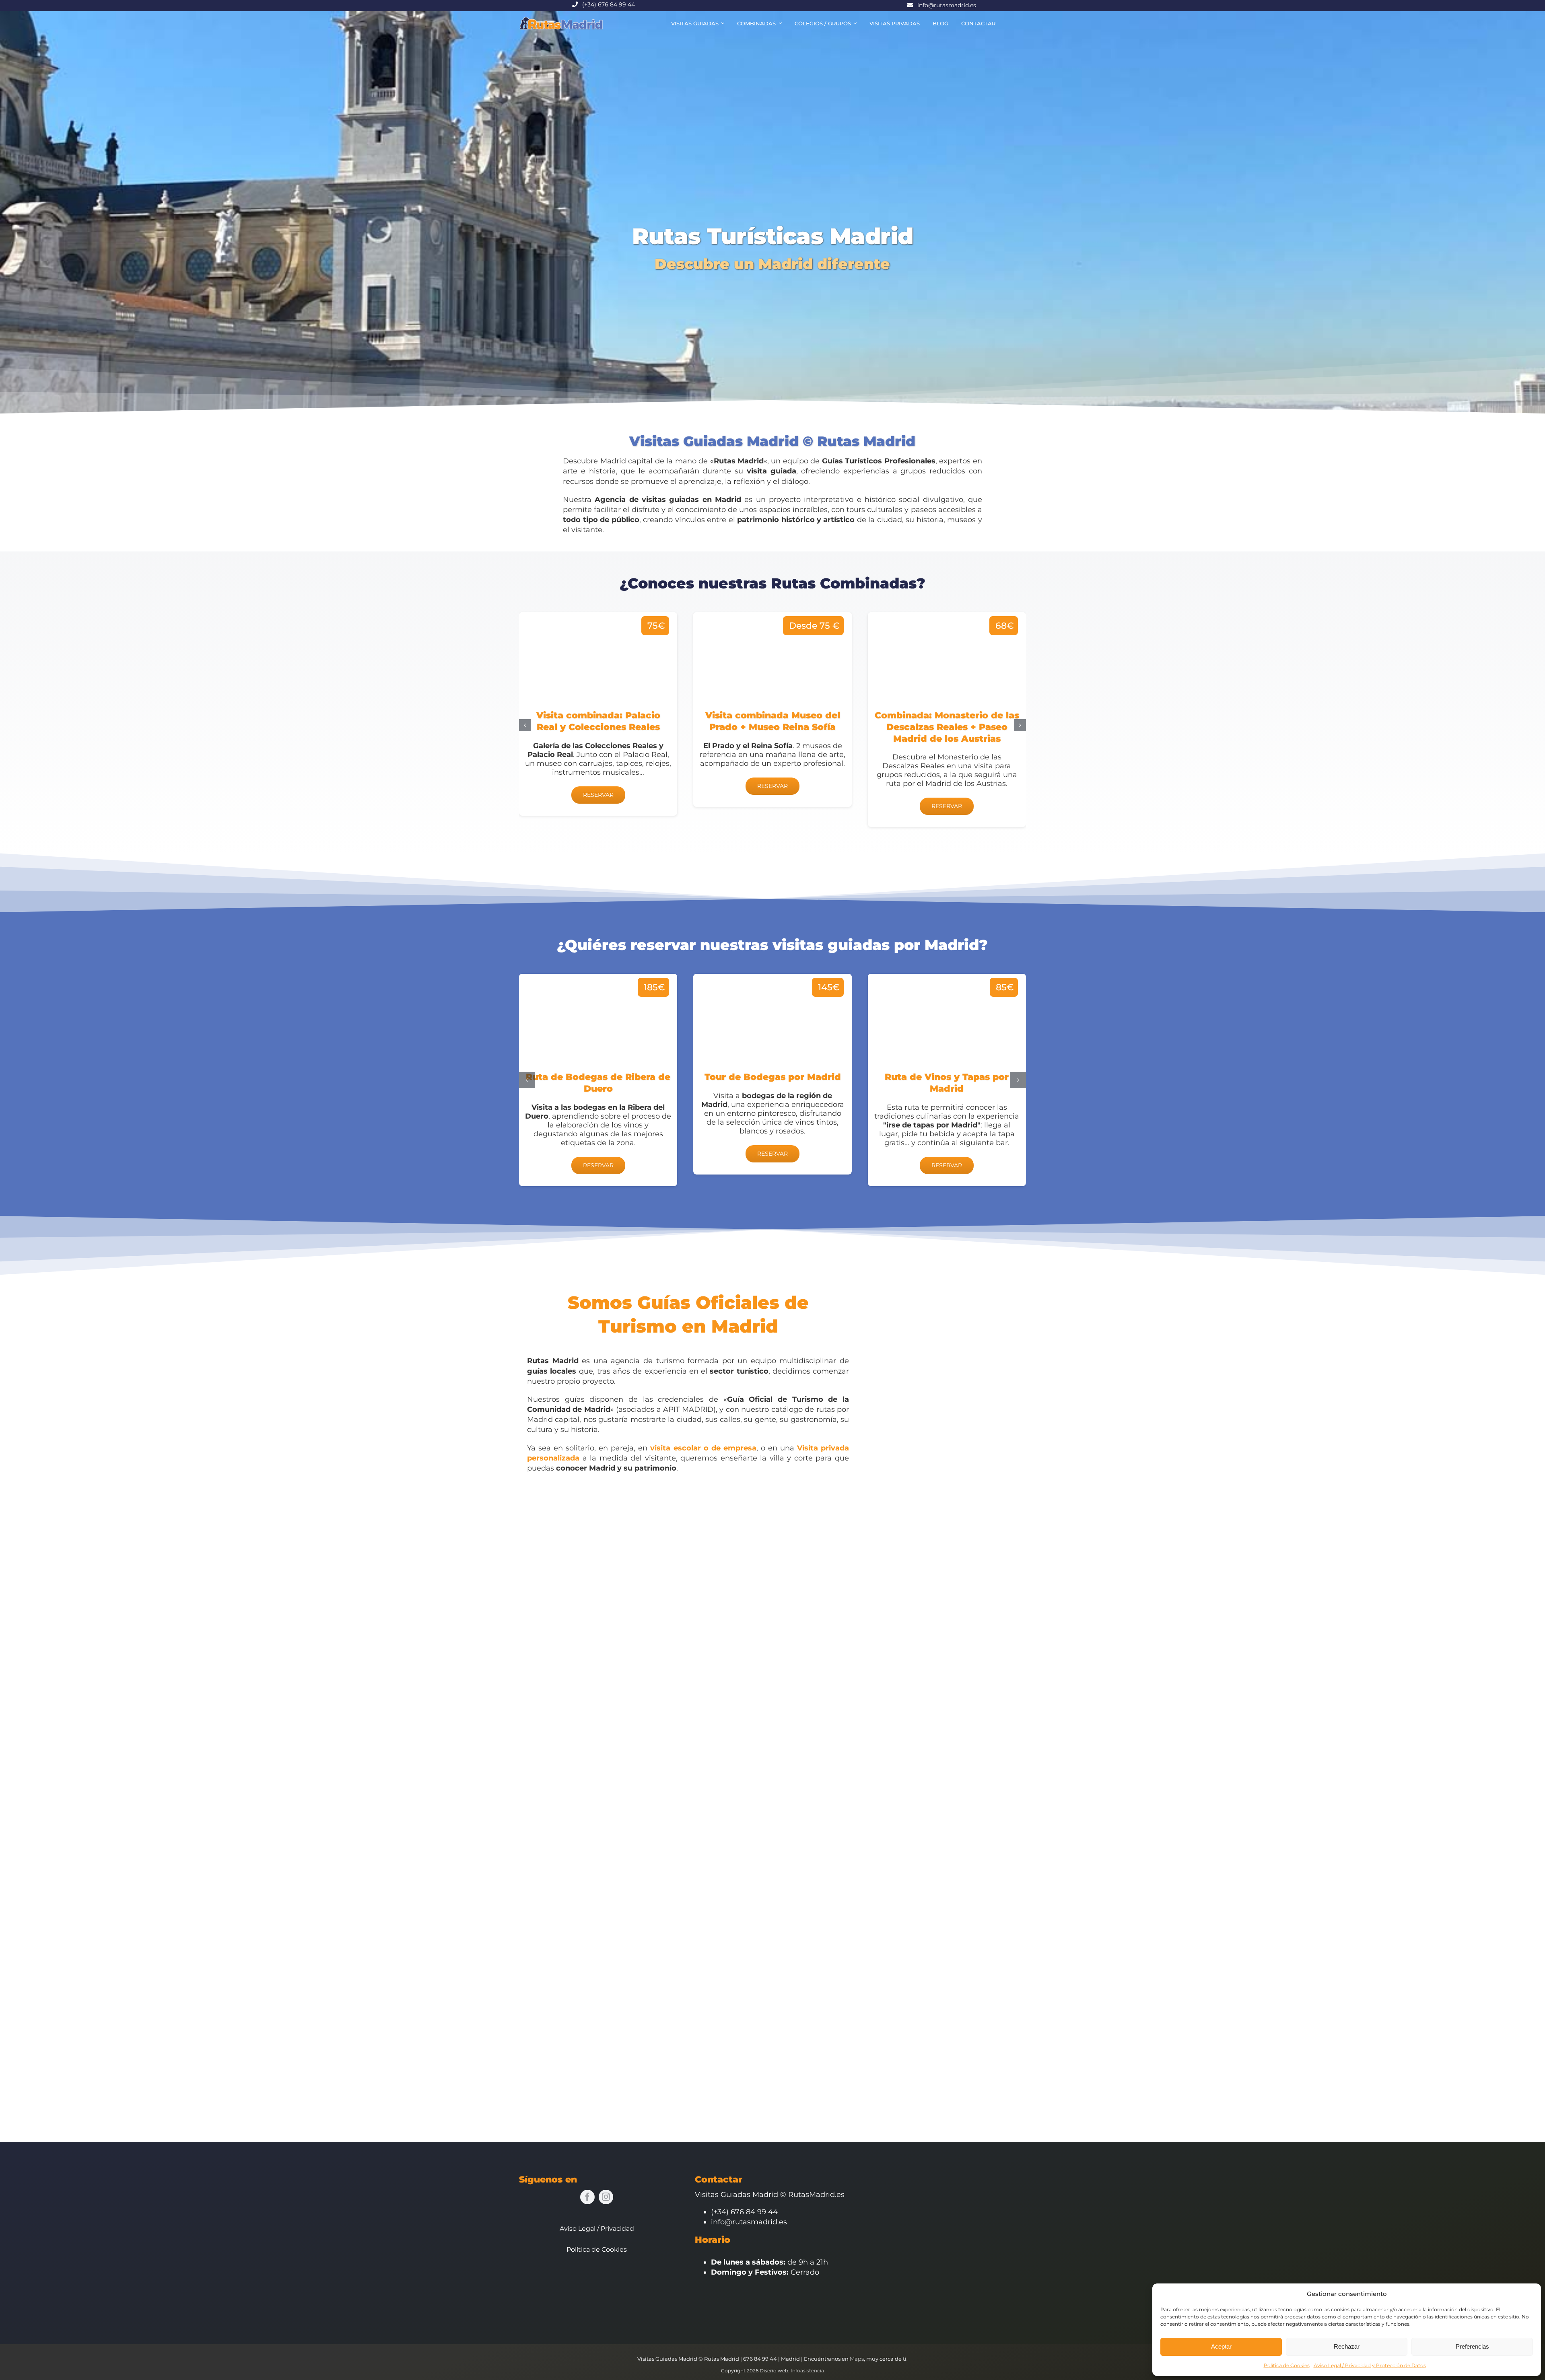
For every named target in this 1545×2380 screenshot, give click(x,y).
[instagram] (606, 2197)
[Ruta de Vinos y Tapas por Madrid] (947, 1080)
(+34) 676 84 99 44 (609, 4)
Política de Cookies (1287, 2365)
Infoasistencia (807, 2371)
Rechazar (1347, 2346)
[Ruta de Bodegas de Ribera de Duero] (598, 1080)
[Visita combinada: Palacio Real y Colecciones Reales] (598, 714)
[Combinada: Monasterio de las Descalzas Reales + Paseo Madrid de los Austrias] (947, 720)
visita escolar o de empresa (703, 1448)
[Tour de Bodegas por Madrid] (772, 1074)
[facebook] (587, 2197)
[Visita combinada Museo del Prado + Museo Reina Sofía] (772, 709)
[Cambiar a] (1008, 23)
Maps (857, 2359)
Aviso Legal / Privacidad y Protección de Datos (1370, 2365)
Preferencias (1472, 2346)
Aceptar (1221, 2346)
